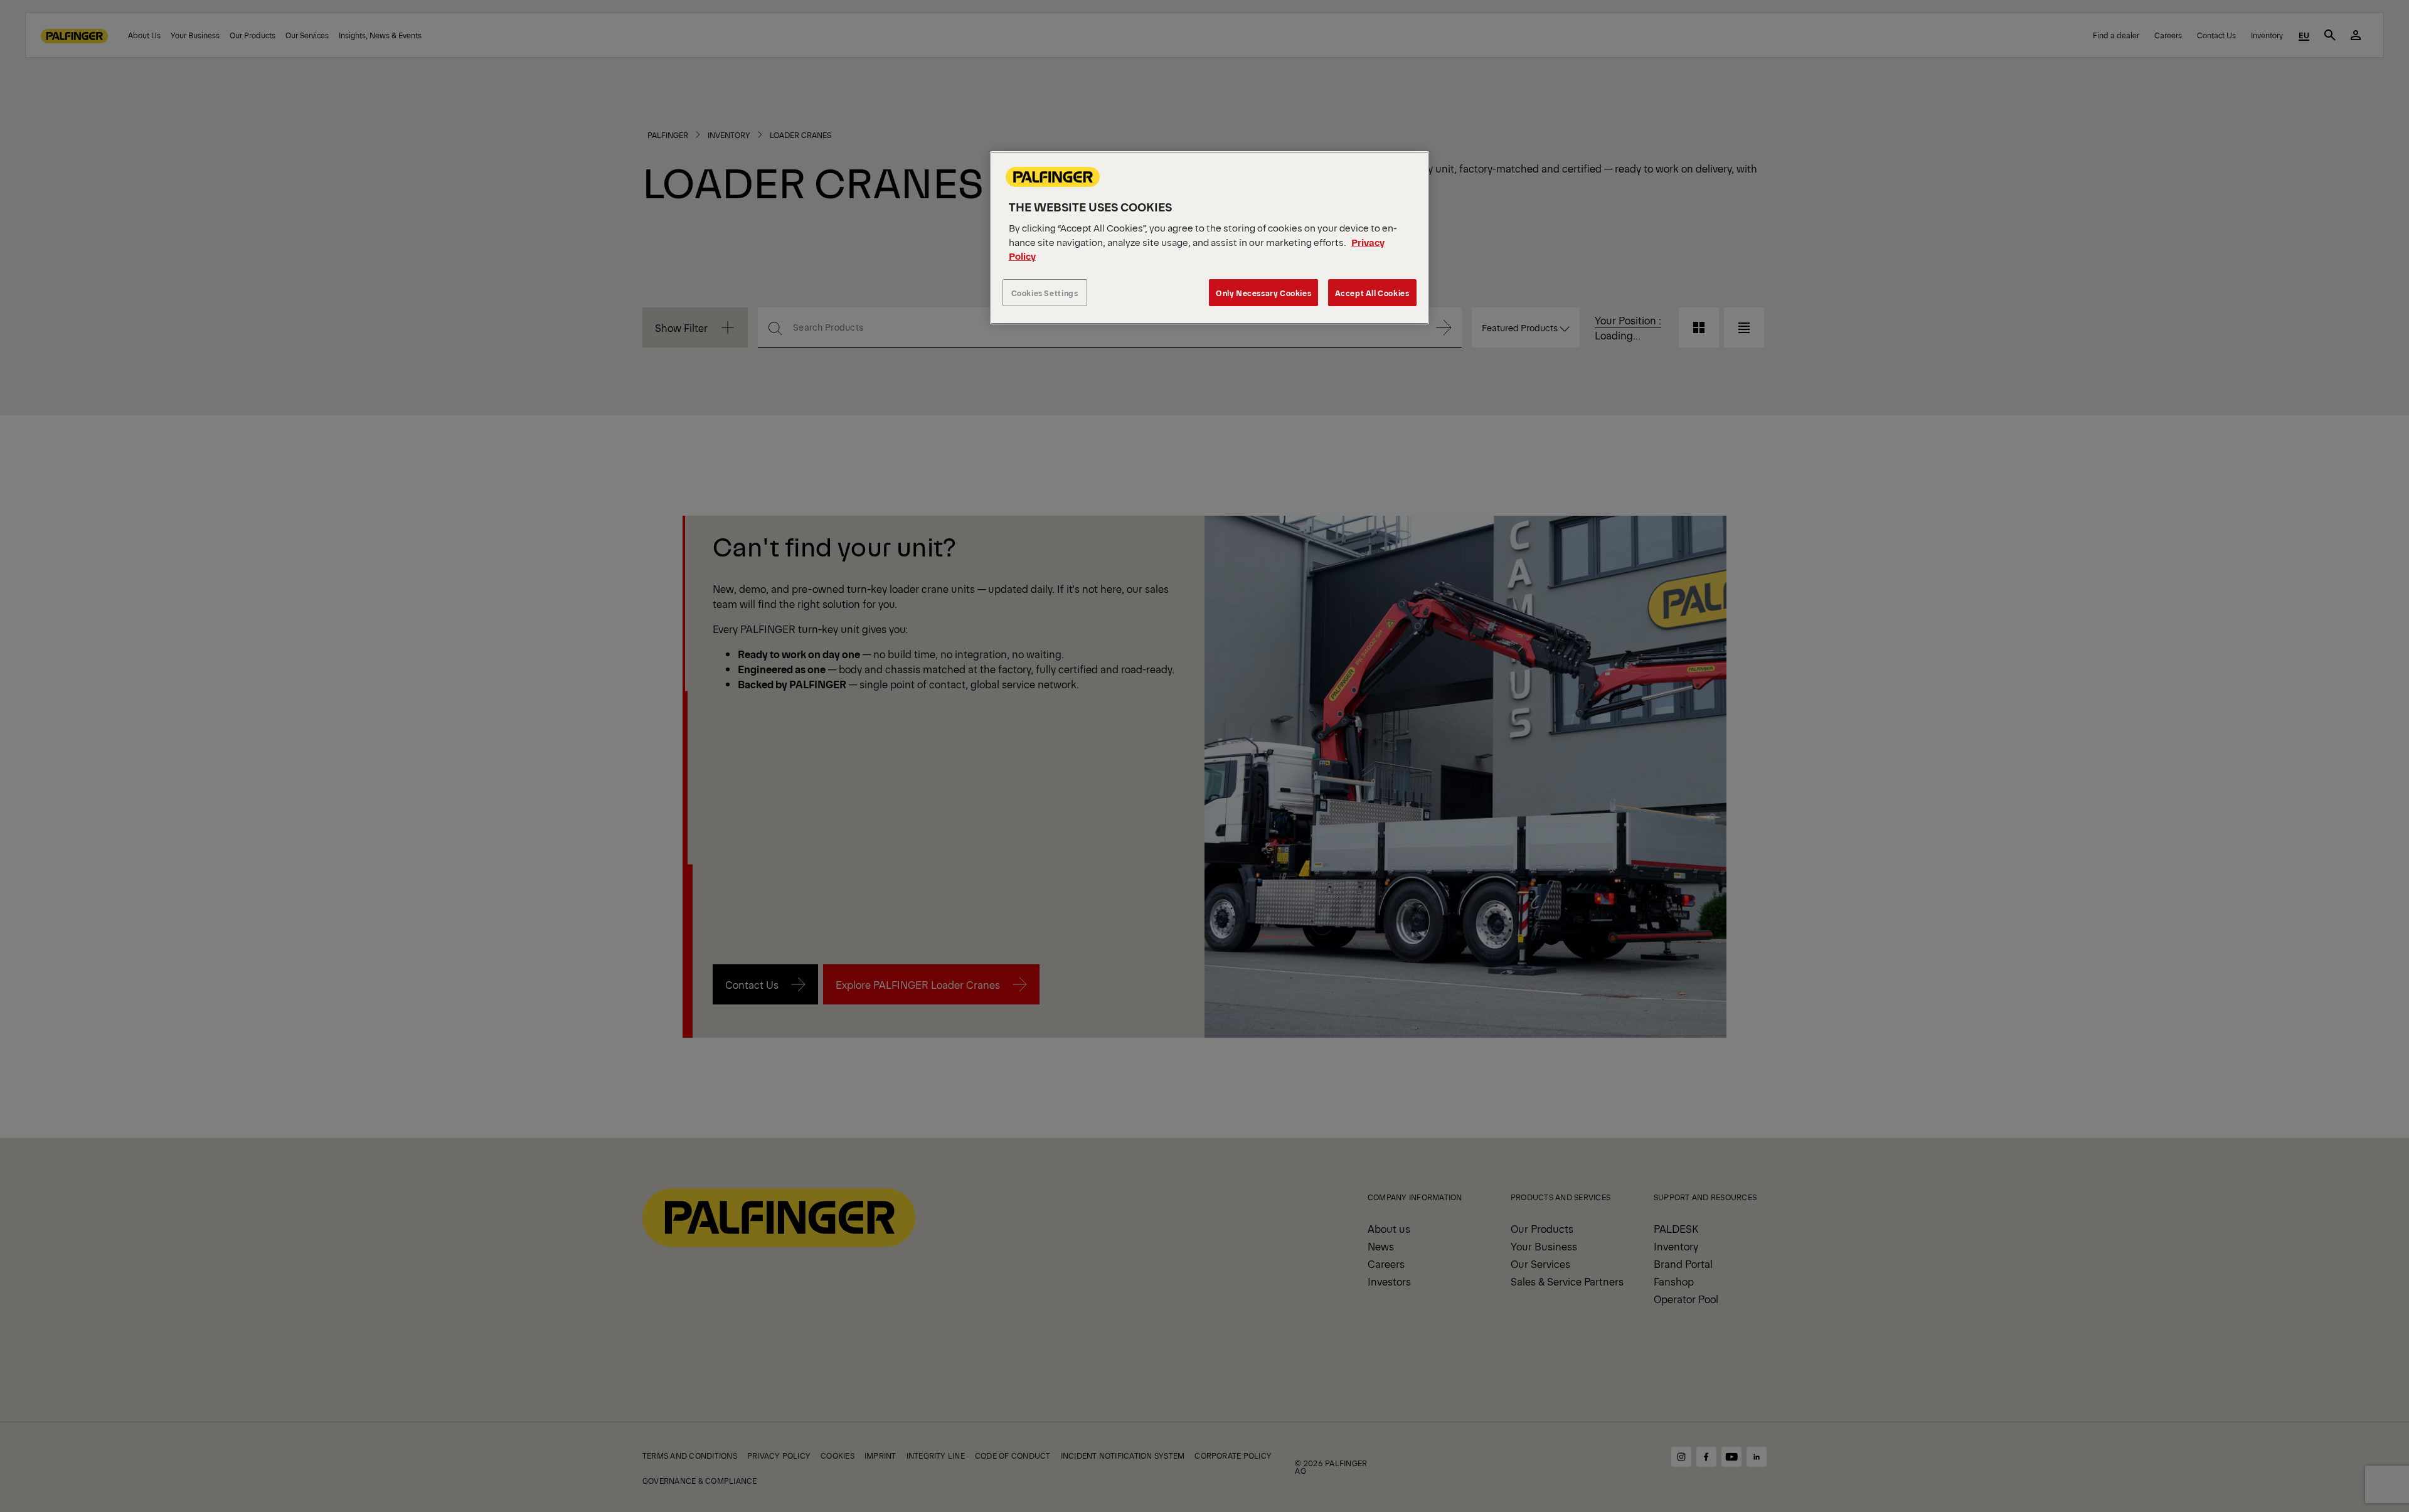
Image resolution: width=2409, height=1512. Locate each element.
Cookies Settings (1045, 293)
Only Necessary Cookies (1263, 293)
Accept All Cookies (1372, 293)
